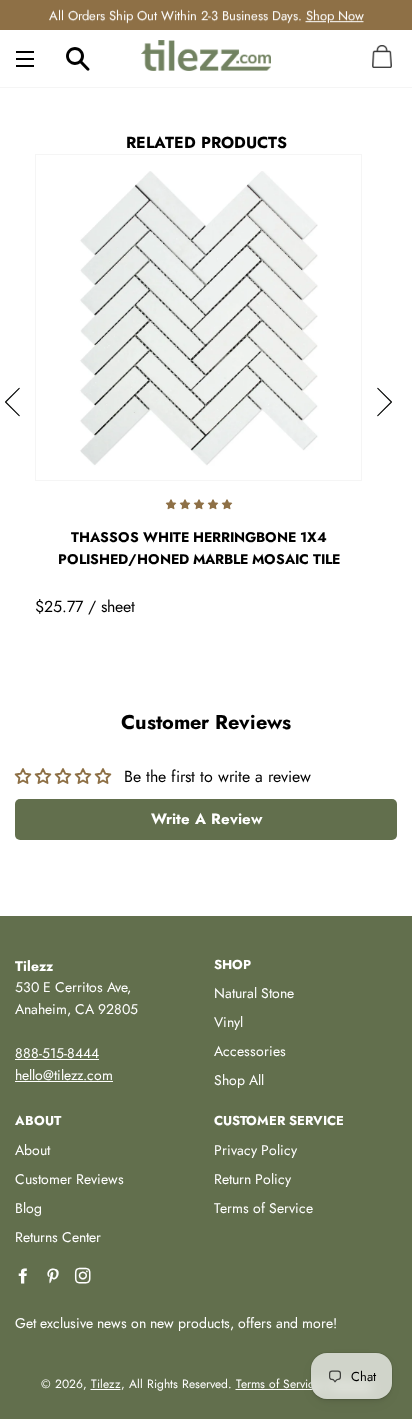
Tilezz (106, 1384)
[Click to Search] (78, 58)
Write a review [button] (206, 819)
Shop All (239, 1080)
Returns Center (58, 1237)
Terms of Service (263, 1208)
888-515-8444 (57, 1053)
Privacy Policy (255, 1150)
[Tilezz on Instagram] (85, 1276)
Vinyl (228, 1022)
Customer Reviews (69, 1179)
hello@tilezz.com (64, 1075)
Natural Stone (254, 993)
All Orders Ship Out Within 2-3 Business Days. (206, 14)
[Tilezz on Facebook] (25, 1276)
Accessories (250, 1051)
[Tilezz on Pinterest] (55, 1276)
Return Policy (252, 1179)
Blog (28, 1208)
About (32, 1150)
